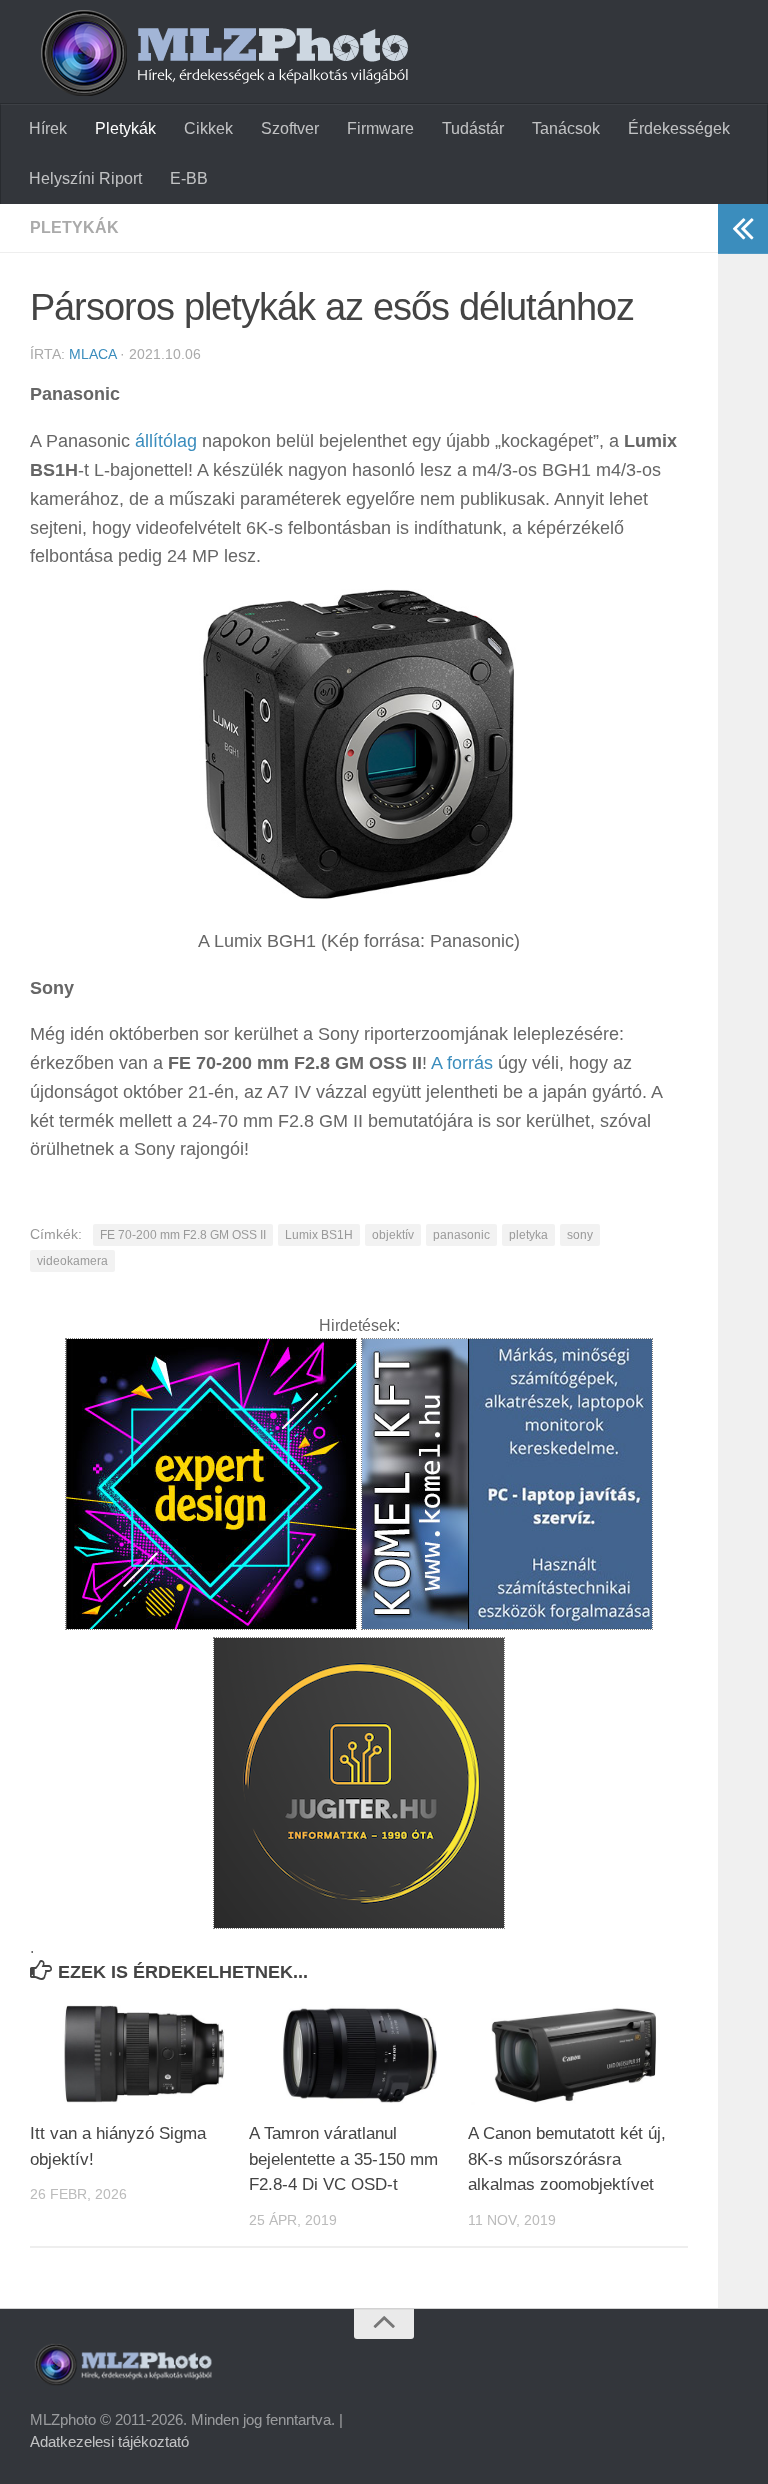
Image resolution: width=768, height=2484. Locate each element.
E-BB (189, 178)
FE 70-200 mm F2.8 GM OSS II (183, 1235)
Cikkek (208, 128)
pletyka (528, 1235)
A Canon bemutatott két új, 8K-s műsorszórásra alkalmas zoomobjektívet (567, 2159)
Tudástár (473, 128)
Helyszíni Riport (85, 178)
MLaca (92, 354)
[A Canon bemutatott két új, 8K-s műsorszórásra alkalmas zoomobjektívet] (577, 2053)
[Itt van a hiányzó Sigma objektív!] (139, 2053)
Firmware (380, 128)
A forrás (462, 1063)
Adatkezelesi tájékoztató (109, 2441)
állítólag (166, 441)
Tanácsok (566, 128)
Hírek (48, 128)
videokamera (72, 1261)
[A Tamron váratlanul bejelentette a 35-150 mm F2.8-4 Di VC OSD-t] (358, 2053)
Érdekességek (679, 128)
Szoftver (290, 128)
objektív (393, 1235)
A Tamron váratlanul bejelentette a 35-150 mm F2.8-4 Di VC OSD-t (343, 2159)
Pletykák (125, 128)
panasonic (461, 1235)
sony (580, 1235)
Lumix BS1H (319, 1235)
